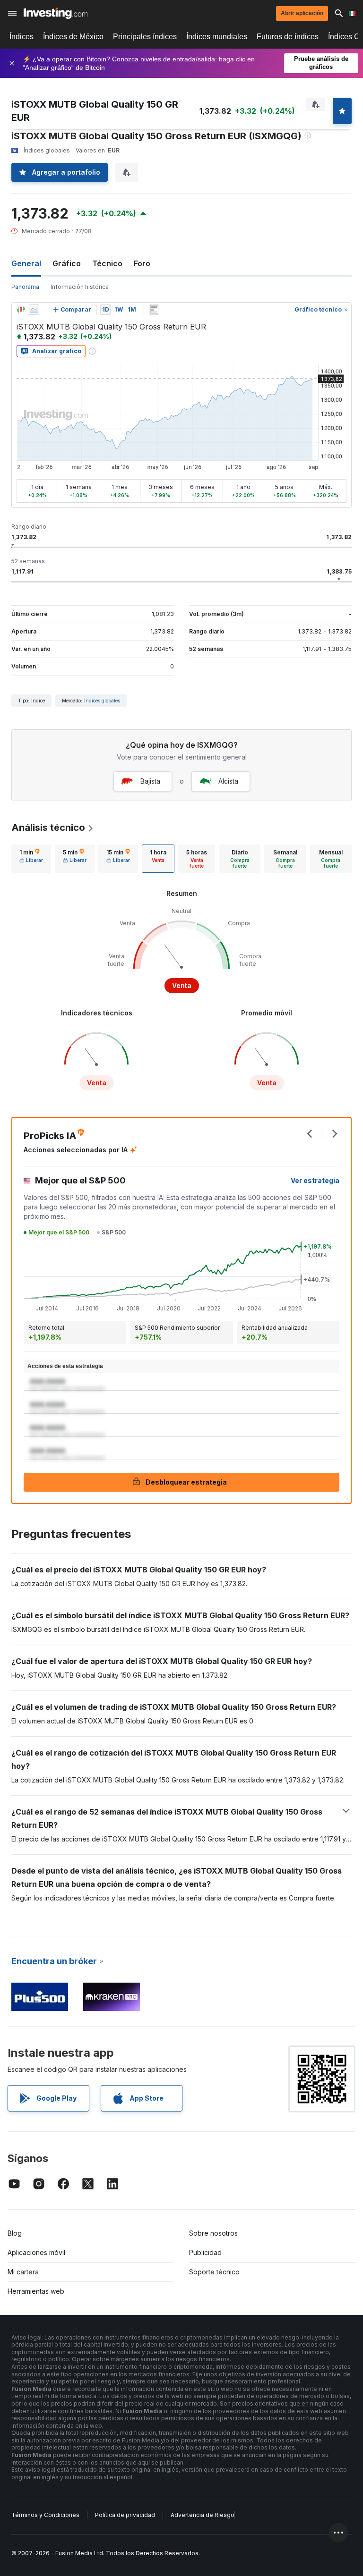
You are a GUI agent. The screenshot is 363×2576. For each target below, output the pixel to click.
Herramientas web (36, 2291)
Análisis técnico (48, 828)
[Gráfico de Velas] (21, 310)
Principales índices (145, 37)
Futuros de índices (288, 37)
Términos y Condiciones (45, 2515)
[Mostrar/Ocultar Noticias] (154, 310)
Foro (142, 263)
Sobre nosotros (213, 2233)
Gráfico (67, 263)
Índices (22, 37)
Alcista (228, 781)
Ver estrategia (315, 1180)
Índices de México (73, 37)
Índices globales (102, 701)
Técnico (107, 263)
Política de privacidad (125, 2515)
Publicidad (205, 2252)
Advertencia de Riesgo (203, 2515)
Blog (15, 2233)
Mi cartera (23, 2272)
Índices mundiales (217, 37)
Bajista (150, 781)
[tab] (31, 859)
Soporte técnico (214, 2272)
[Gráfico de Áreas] (34, 310)
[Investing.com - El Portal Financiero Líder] (56, 13)
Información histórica (80, 287)
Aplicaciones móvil (36, 2252)
